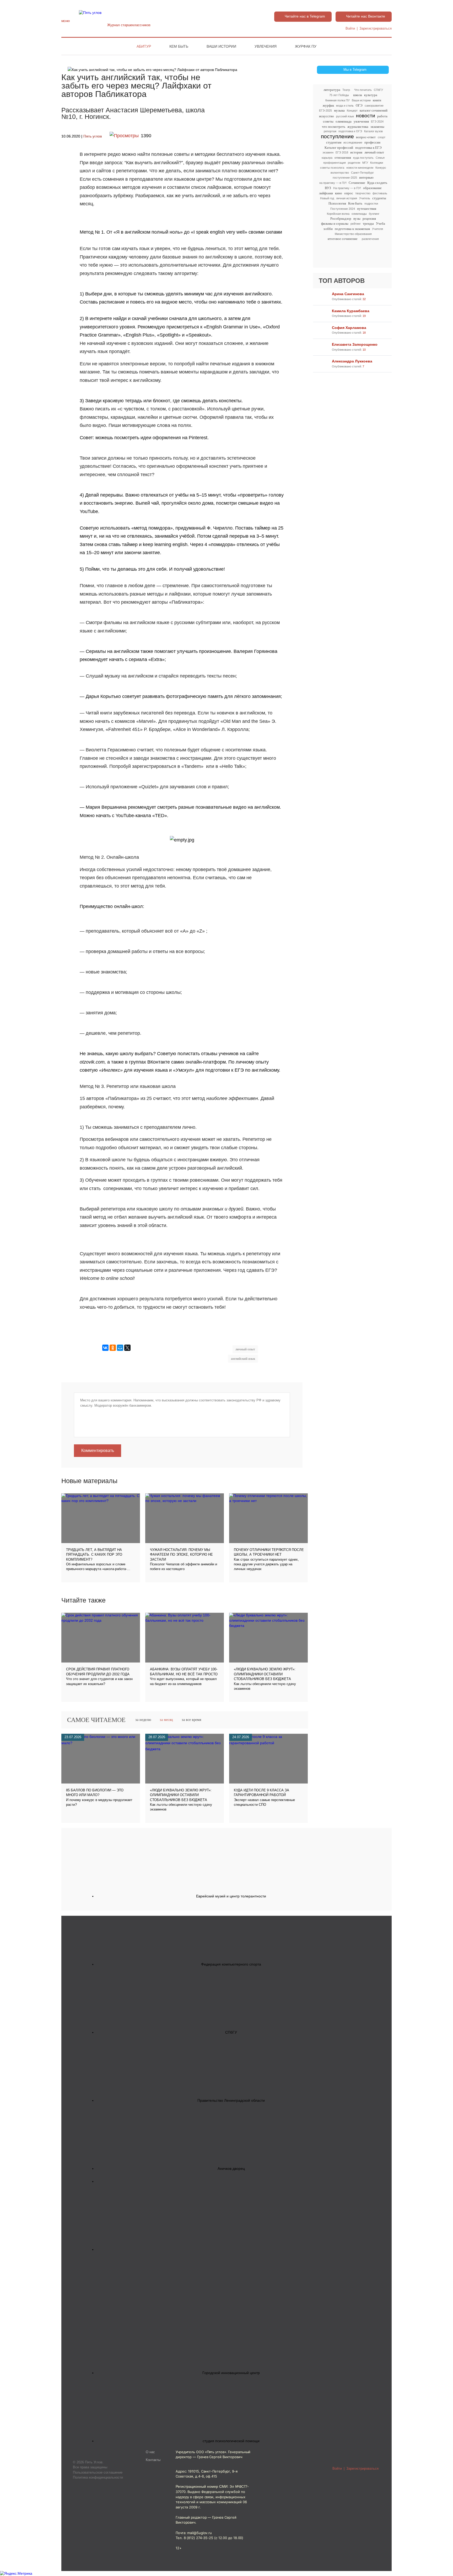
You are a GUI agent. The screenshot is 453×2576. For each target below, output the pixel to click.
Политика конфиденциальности (98, 2477)
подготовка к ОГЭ (350, 131)
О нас (150, 2452)
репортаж (330, 131)
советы (328, 121)
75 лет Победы (339, 95)
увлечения (361, 121)
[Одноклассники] (113, 1348)
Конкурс (381, 168)
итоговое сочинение (343, 239)
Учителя (377, 229)
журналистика (358, 127)
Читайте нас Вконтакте (366, 16)
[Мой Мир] (120, 1348)
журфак (328, 105)
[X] (127, 1348)
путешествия (367, 209)
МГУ (365, 163)
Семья (380, 158)
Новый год (327, 198)
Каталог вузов (373, 131)
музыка (339, 110)
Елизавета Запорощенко (355, 344)
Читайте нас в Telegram (305, 16)
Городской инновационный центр (231, 2373)
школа (358, 95)
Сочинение (357, 183)
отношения (343, 158)
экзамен (328, 152)
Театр (346, 90)
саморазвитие (374, 106)
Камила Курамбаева (351, 311)
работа (382, 116)
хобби (328, 229)
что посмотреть (334, 127)
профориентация (335, 163)
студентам (334, 142)
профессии (372, 142)
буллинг (374, 214)
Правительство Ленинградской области (231, 2100)
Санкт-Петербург (362, 173)
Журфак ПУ (306, 46)
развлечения (370, 239)
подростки (371, 203)
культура (371, 95)
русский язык (345, 116)
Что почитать (363, 90)
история (356, 152)
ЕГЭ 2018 (342, 152)
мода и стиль (345, 106)
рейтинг (356, 224)
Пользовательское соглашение (98, 2472)
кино (339, 193)
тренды (368, 224)
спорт (382, 137)
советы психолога (332, 168)
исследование (353, 142)
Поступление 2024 (343, 209)
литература (332, 90)
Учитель (365, 198)
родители (354, 163)
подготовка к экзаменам (352, 229)
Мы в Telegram (355, 70)
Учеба (381, 224)
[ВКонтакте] (105, 1348)
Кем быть (179, 46)
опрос (349, 193)
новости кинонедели (360, 168)
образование (372, 188)
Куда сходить (377, 183)
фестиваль (380, 193)
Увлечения (266, 46)
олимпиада (344, 121)
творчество (363, 193)
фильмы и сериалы (335, 224)
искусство (327, 116)
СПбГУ (378, 90)
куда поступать (363, 158)
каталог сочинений (374, 110)
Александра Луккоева (352, 361)
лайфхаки (326, 193)
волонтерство (340, 173)
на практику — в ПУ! (333, 183)
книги (377, 100)
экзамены (377, 127)
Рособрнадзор (341, 219)
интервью (366, 177)
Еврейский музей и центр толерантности (231, 1896)
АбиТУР (144, 46)
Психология (337, 203)
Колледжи (377, 163)
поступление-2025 (345, 178)
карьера (327, 158)
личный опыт (374, 152)
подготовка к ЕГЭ (368, 148)
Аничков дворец (231, 2168)
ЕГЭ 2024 (377, 122)
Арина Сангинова (348, 294)
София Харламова (349, 328)
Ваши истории (221, 46)
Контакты (153, 2460)
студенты (379, 198)
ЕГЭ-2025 (325, 111)
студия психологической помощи (231, 2441)
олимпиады (359, 214)
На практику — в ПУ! (347, 188)
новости (366, 116)
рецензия (369, 219)
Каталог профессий (339, 148)
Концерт (352, 111)
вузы (357, 219)
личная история (347, 198)
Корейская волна (338, 214)
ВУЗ (328, 188)
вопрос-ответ (366, 137)
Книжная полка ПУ (338, 100)
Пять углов (93, 136)
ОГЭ (359, 105)
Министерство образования (353, 234)
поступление (337, 137)
